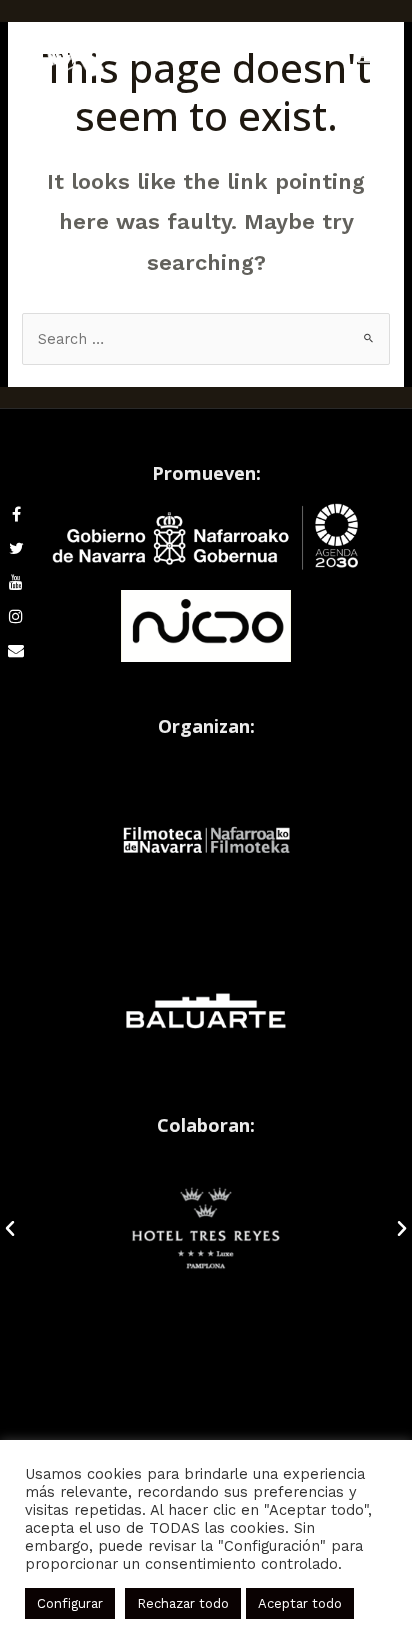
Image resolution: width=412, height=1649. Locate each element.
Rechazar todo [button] (183, 1603)
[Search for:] (205, 339)
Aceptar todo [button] (300, 1603)
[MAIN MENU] (366, 57)
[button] (10, 1229)
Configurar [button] (70, 1603)
